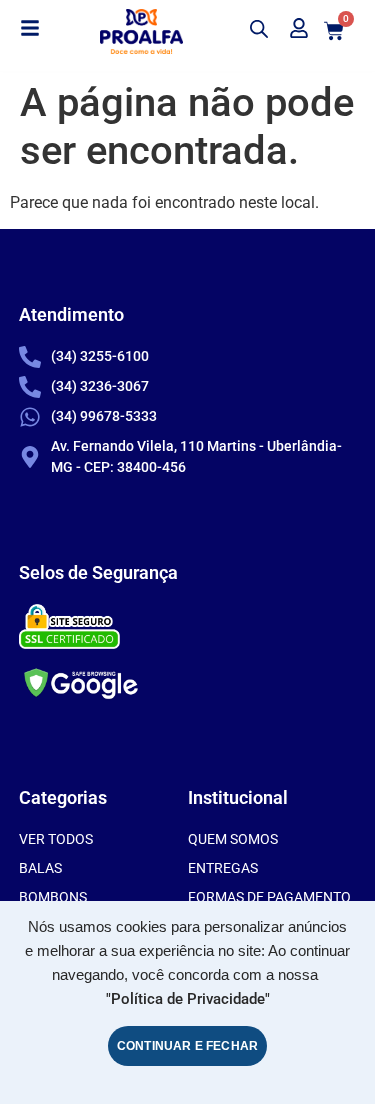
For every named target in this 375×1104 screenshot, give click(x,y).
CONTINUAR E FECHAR (187, 1046)
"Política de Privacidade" (188, 999)
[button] (30, 29)
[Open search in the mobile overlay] (257, 29)
